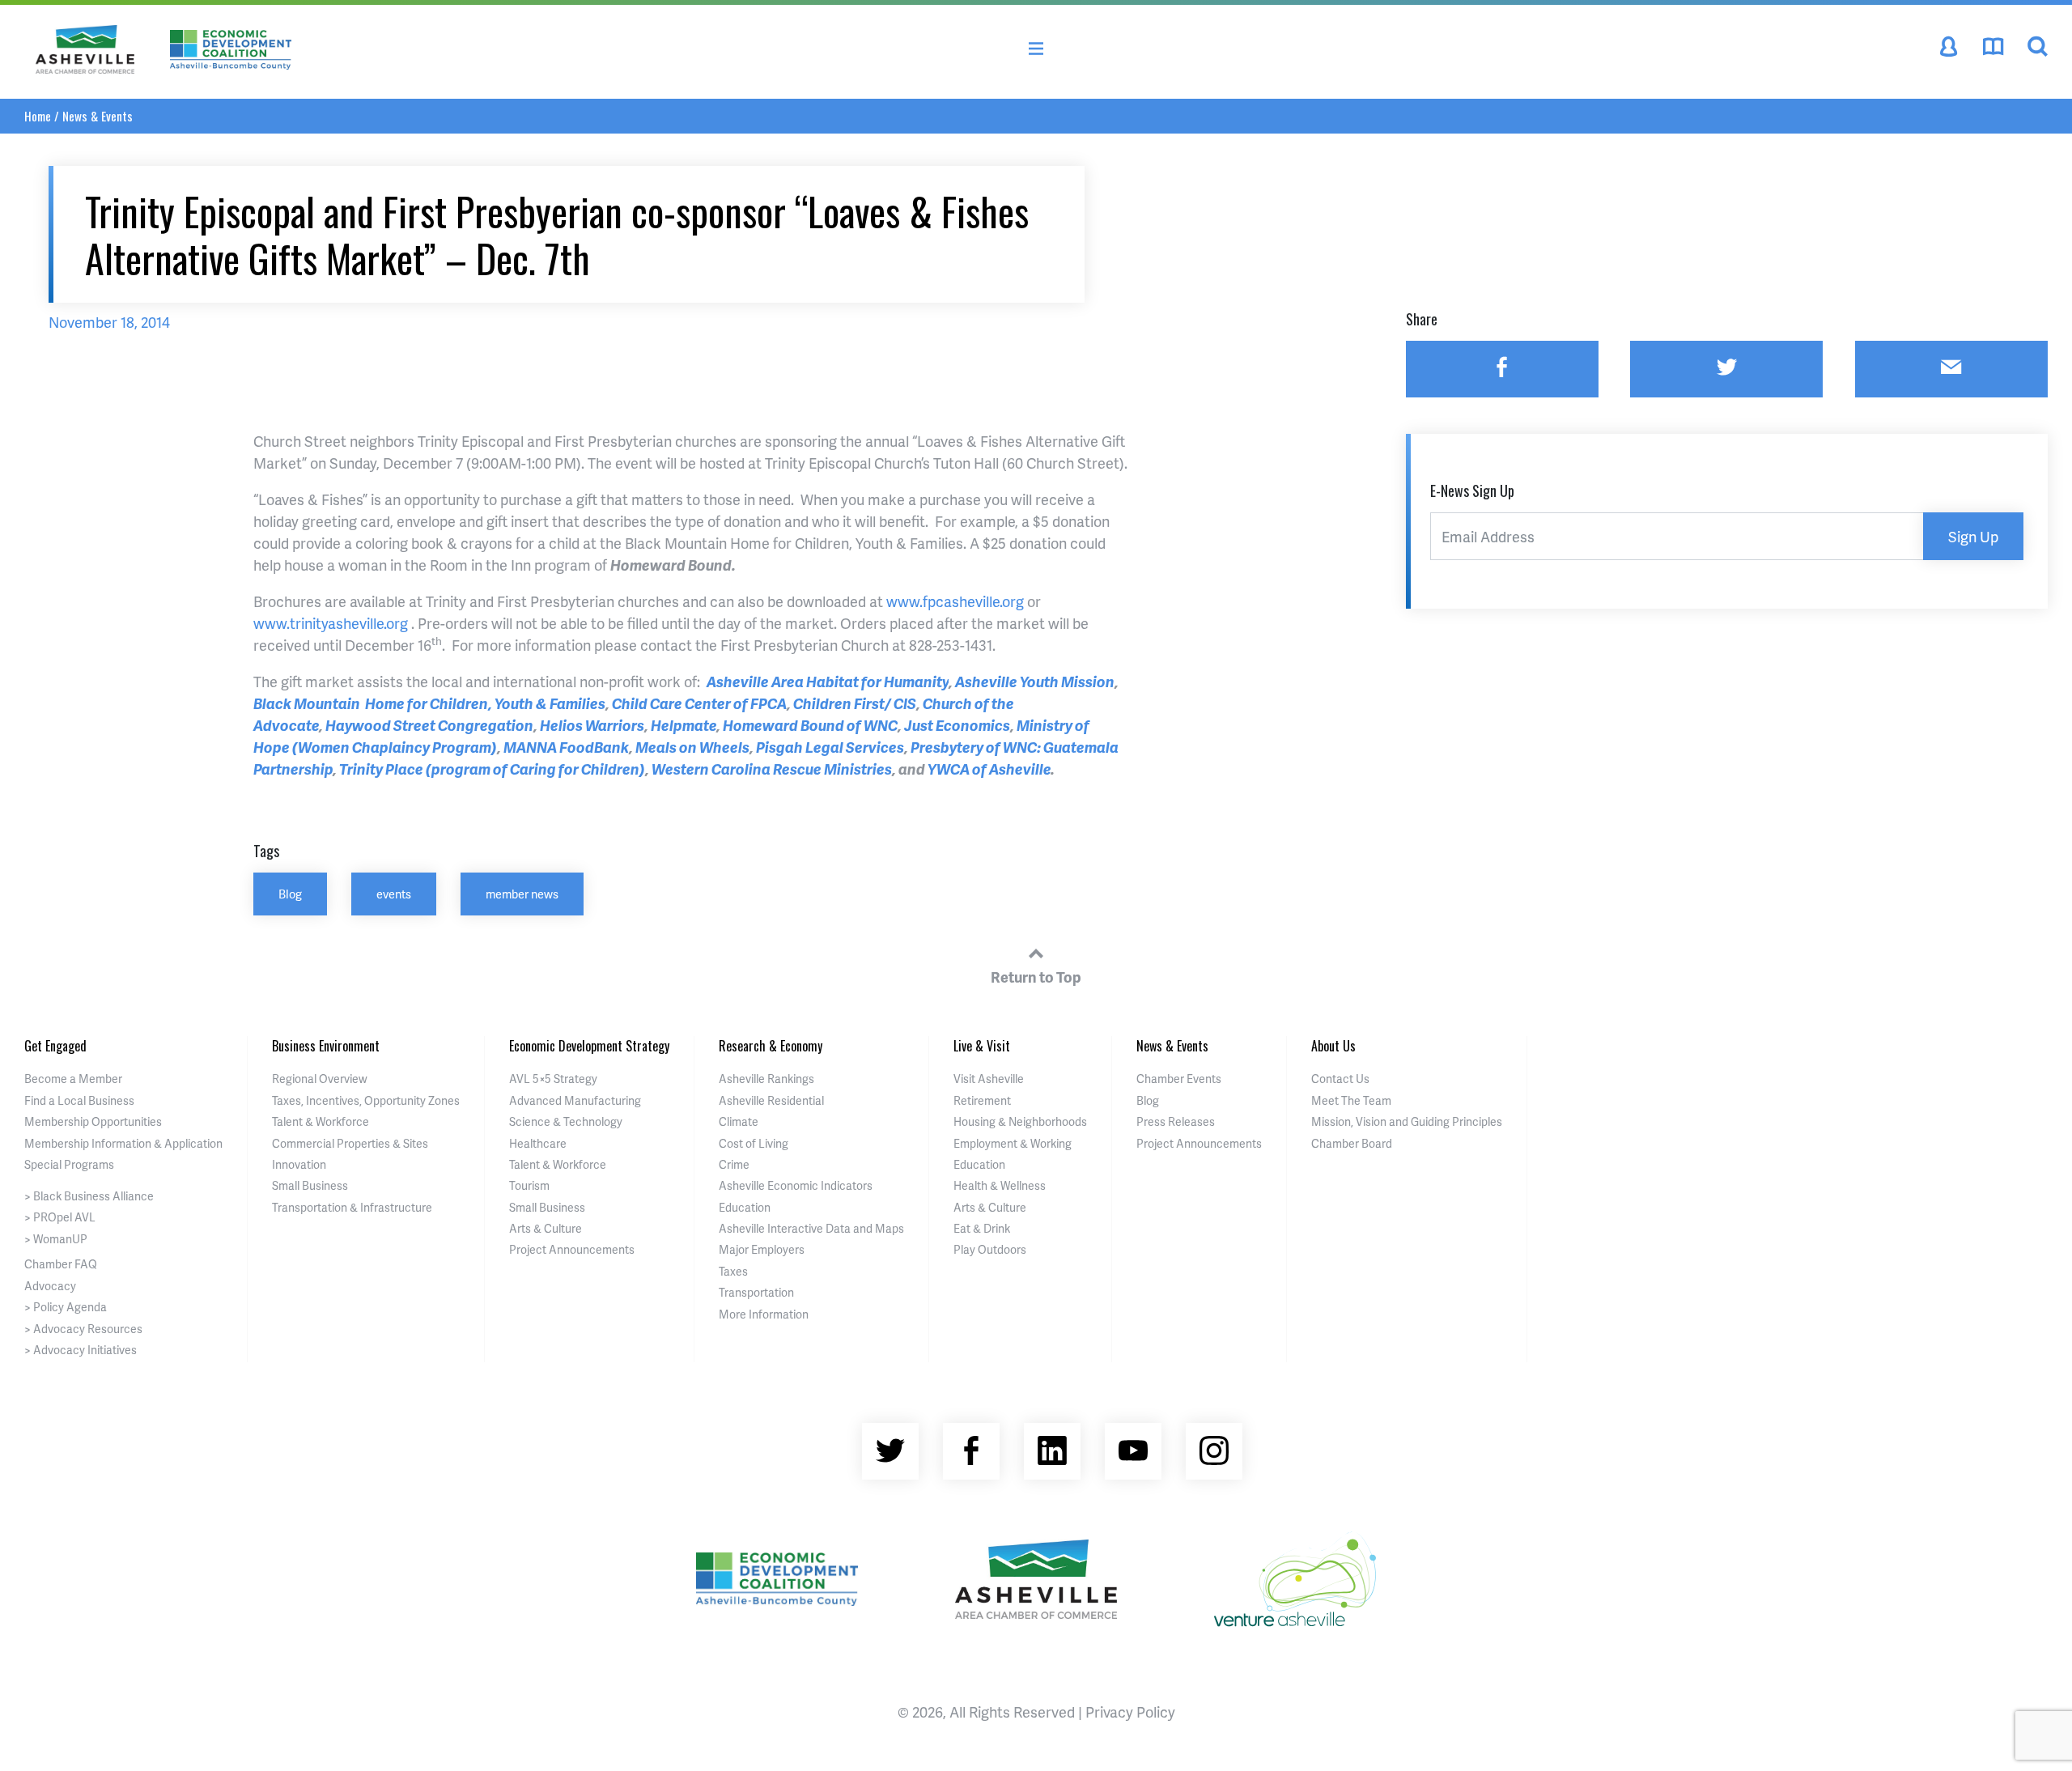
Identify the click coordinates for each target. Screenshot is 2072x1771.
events (394, 894)
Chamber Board (1352, 1143)
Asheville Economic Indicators (796, 1185)
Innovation (299, 1164)
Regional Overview (320, 1079)
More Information (764, 1314)
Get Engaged (55, 1046)
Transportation (756, 1292)
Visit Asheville (989, 1079)
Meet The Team (1351, 1100)
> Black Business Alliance (89, 1196)
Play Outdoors (990, 1249)
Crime (734, 1164)
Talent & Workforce (321, 1121)
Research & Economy (771, 1046)
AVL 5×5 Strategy (553, 1079)
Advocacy (50, 1286)
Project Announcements (572, 1249)
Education (745, 1207)
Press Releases (1176, 1121)
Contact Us (1340, 1079)
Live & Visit (982, 1046)
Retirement (982, 1100)
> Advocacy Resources (83, 1329)
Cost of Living (754, 1143)
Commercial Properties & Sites (350, 1143)
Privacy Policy (1130, 1712)
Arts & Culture (546, 1228)
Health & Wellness (1000, 1185)
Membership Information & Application (123, 1143)
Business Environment (326, 1046)
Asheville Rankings (766, 1079)
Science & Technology (566, 1121)
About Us (1333, 1046)
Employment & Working (1013, 1143)
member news (522, 894)
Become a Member (73, 1079)
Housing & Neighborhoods (1020, 1121)
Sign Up (1973, 536)
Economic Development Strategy (589, 1046)
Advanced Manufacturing (575, 1100)
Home (38, 116)
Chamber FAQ (61, 1264)
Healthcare (538, 1143)
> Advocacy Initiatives (81, 1350)
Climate (739, 1121)
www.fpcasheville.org (955, 601)
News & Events (98, 116)
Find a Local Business (79, 1100)
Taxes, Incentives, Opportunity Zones (366, 1100)
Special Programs (69, 1164)
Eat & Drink (982, 1228)
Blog (290, 894)
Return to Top (1036, 977)
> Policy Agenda (66, 1307)
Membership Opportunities (93, 1121)
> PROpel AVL (60, 1217)
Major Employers (762, 1249)
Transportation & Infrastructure (352, 1207)
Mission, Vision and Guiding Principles (1407, 1121)
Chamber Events (1179, 1079)
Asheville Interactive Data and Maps (811, 1228)
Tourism (529, 1185)
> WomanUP (56, 1239)
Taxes (733, 1271)
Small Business (310, 1185)
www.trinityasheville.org (331, 623)
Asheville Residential (771, 1100)
